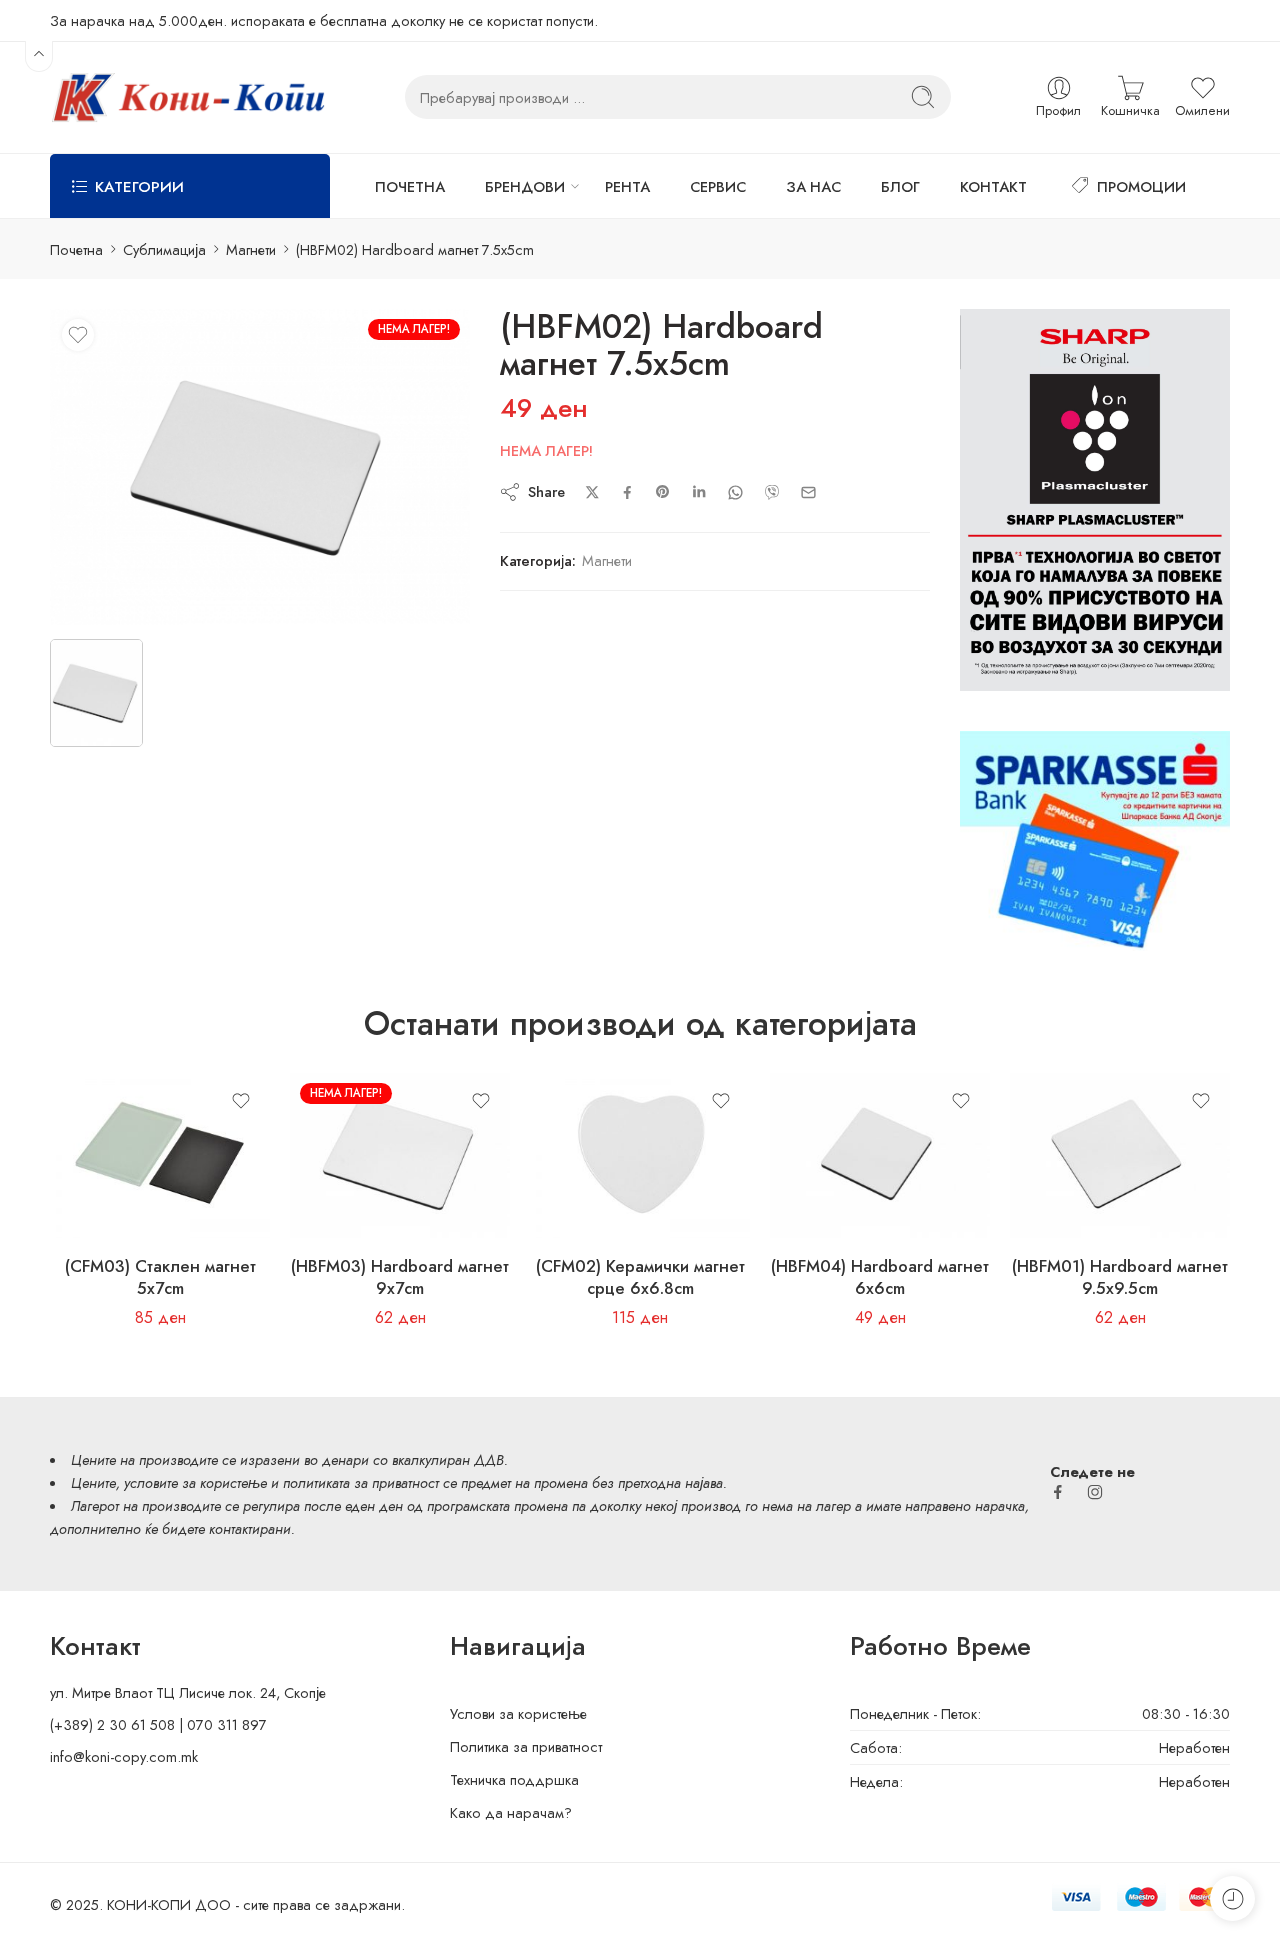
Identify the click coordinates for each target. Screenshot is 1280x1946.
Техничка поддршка (514, 1779)
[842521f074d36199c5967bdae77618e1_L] (260, 466)
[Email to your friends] (808, 492)
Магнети (251, 249)
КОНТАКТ (993, 186)
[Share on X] (592, 492)
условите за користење (195, 1482)
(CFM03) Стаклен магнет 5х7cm (160, 1277)
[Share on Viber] (772, 492)
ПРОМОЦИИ (1141, 186)
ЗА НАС (813, 186)
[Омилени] (78, 335)
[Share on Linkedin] (699, 492)
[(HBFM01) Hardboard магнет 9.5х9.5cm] (1120, 1155)
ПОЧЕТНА (410, 186)
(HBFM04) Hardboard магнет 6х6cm (880, 1277)
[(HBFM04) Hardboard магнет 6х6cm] (880, 1155)
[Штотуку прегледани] (1232, 1898)
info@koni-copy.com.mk (124, 1756)
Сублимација (164, 249)
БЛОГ (900, 186)
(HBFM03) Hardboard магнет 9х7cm (400, 1277)
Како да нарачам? (511, 1812)
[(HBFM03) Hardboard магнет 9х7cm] (400, 1155)
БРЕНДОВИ (525, 186)
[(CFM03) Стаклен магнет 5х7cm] (160, 1155)
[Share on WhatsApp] (735, 492)
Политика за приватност (526, 1746)
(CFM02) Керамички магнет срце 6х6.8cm (640, 1277)
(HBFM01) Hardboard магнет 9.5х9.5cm (1120, 1277)
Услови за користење (518, 1713)
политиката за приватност (361, 1482)
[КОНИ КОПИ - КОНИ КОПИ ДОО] (187, 97)
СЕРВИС (718, 186)
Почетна (76, 249)
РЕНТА (627, 186)
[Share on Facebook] (627, 492)
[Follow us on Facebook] (1058, 1492)
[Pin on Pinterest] (663, 492)
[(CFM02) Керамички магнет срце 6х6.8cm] (640, 1155)
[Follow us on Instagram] (1095, 1492)
